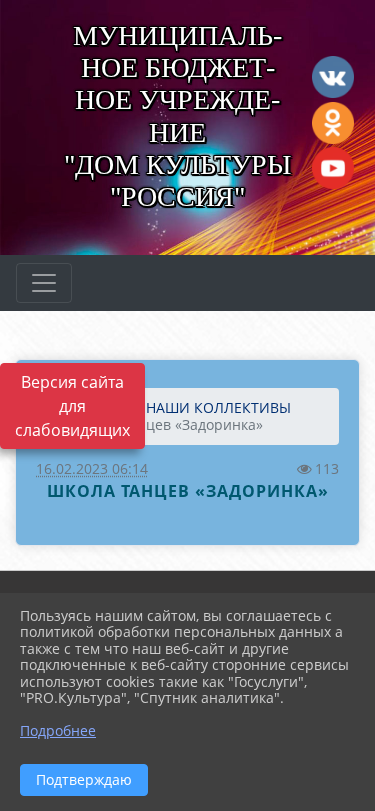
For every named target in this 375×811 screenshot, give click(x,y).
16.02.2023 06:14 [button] (92, 468)
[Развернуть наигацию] (44, 283)
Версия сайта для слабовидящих (72, 406)
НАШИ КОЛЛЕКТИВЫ (218, 407)
